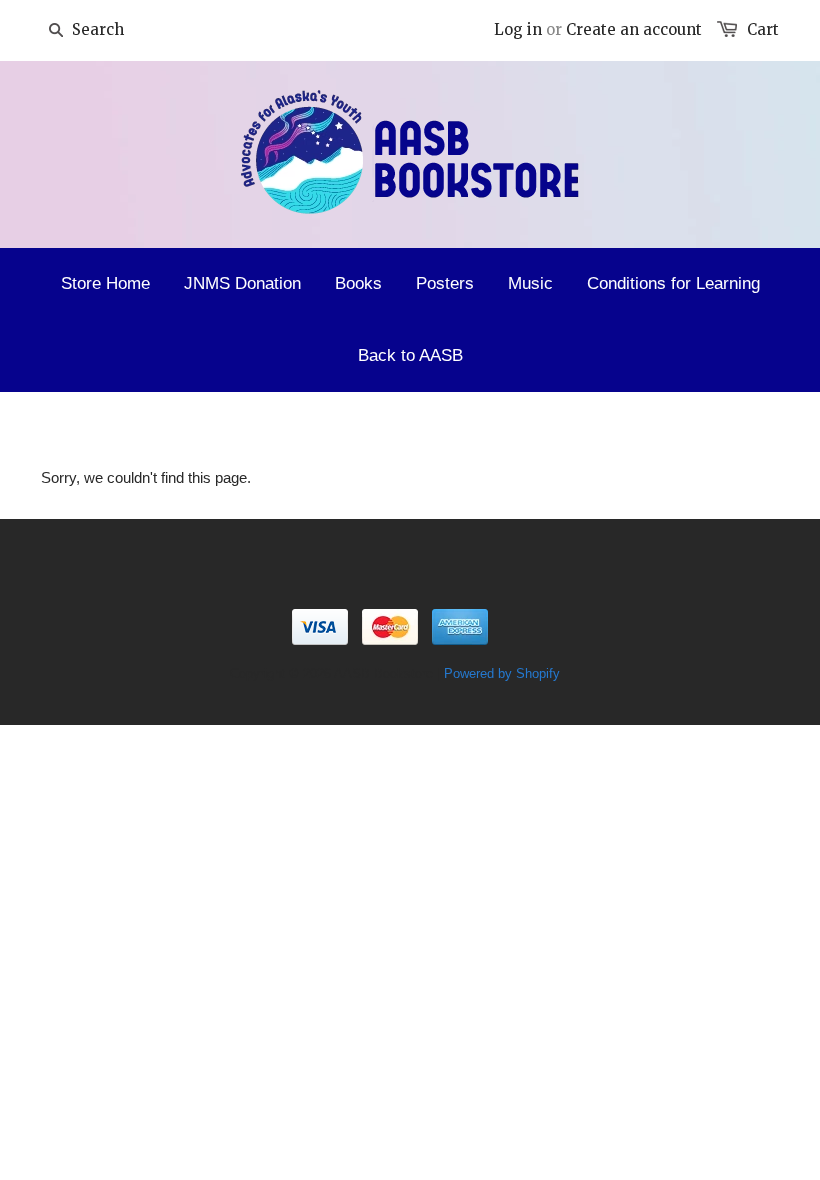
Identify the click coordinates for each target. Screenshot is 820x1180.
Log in (518, 29)
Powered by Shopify (502, 673)
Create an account (634, 29)
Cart (763, 29)
